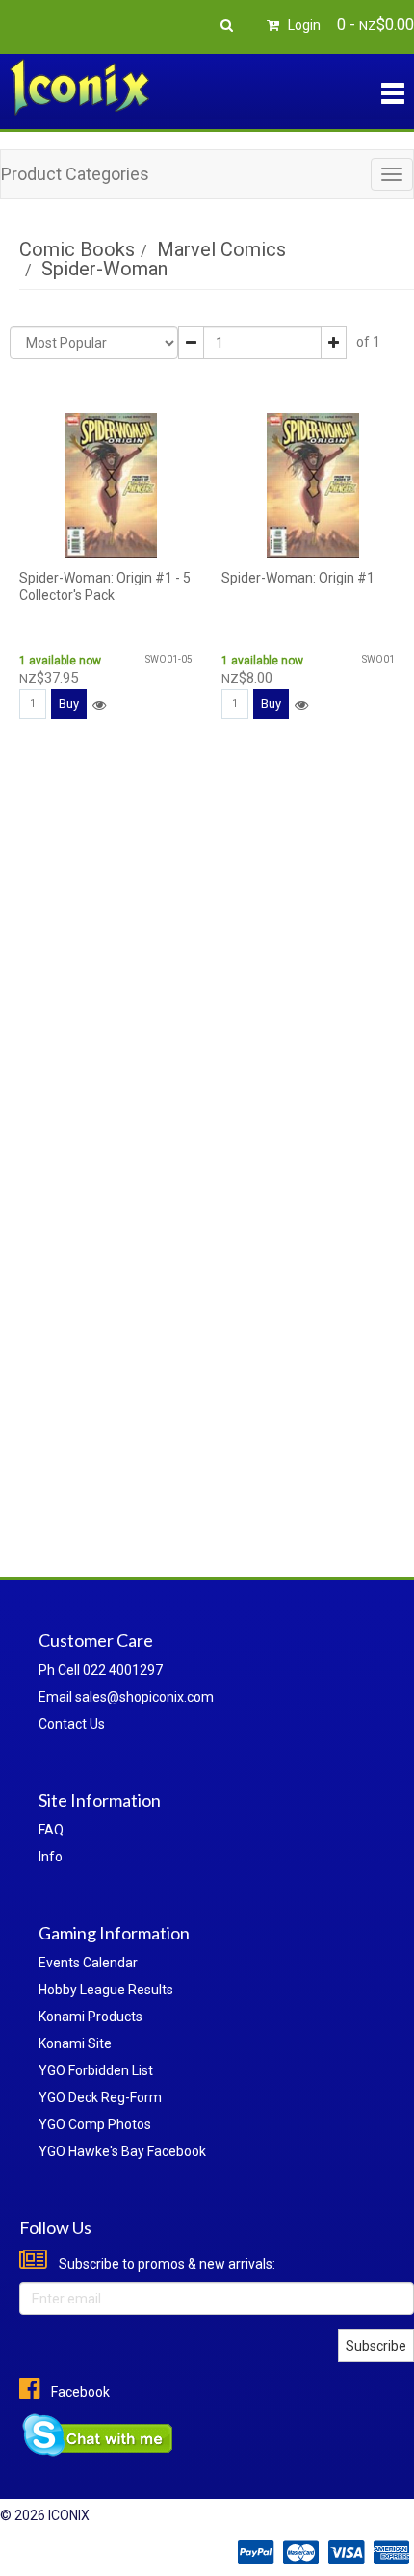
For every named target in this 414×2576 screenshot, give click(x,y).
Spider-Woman (104, 269)
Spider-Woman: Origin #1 (298, 578)
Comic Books (77, 249)
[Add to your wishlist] (99, 705)
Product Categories (75, 174)
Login (303, 25)
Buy (69, 703)
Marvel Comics (221, 249)
